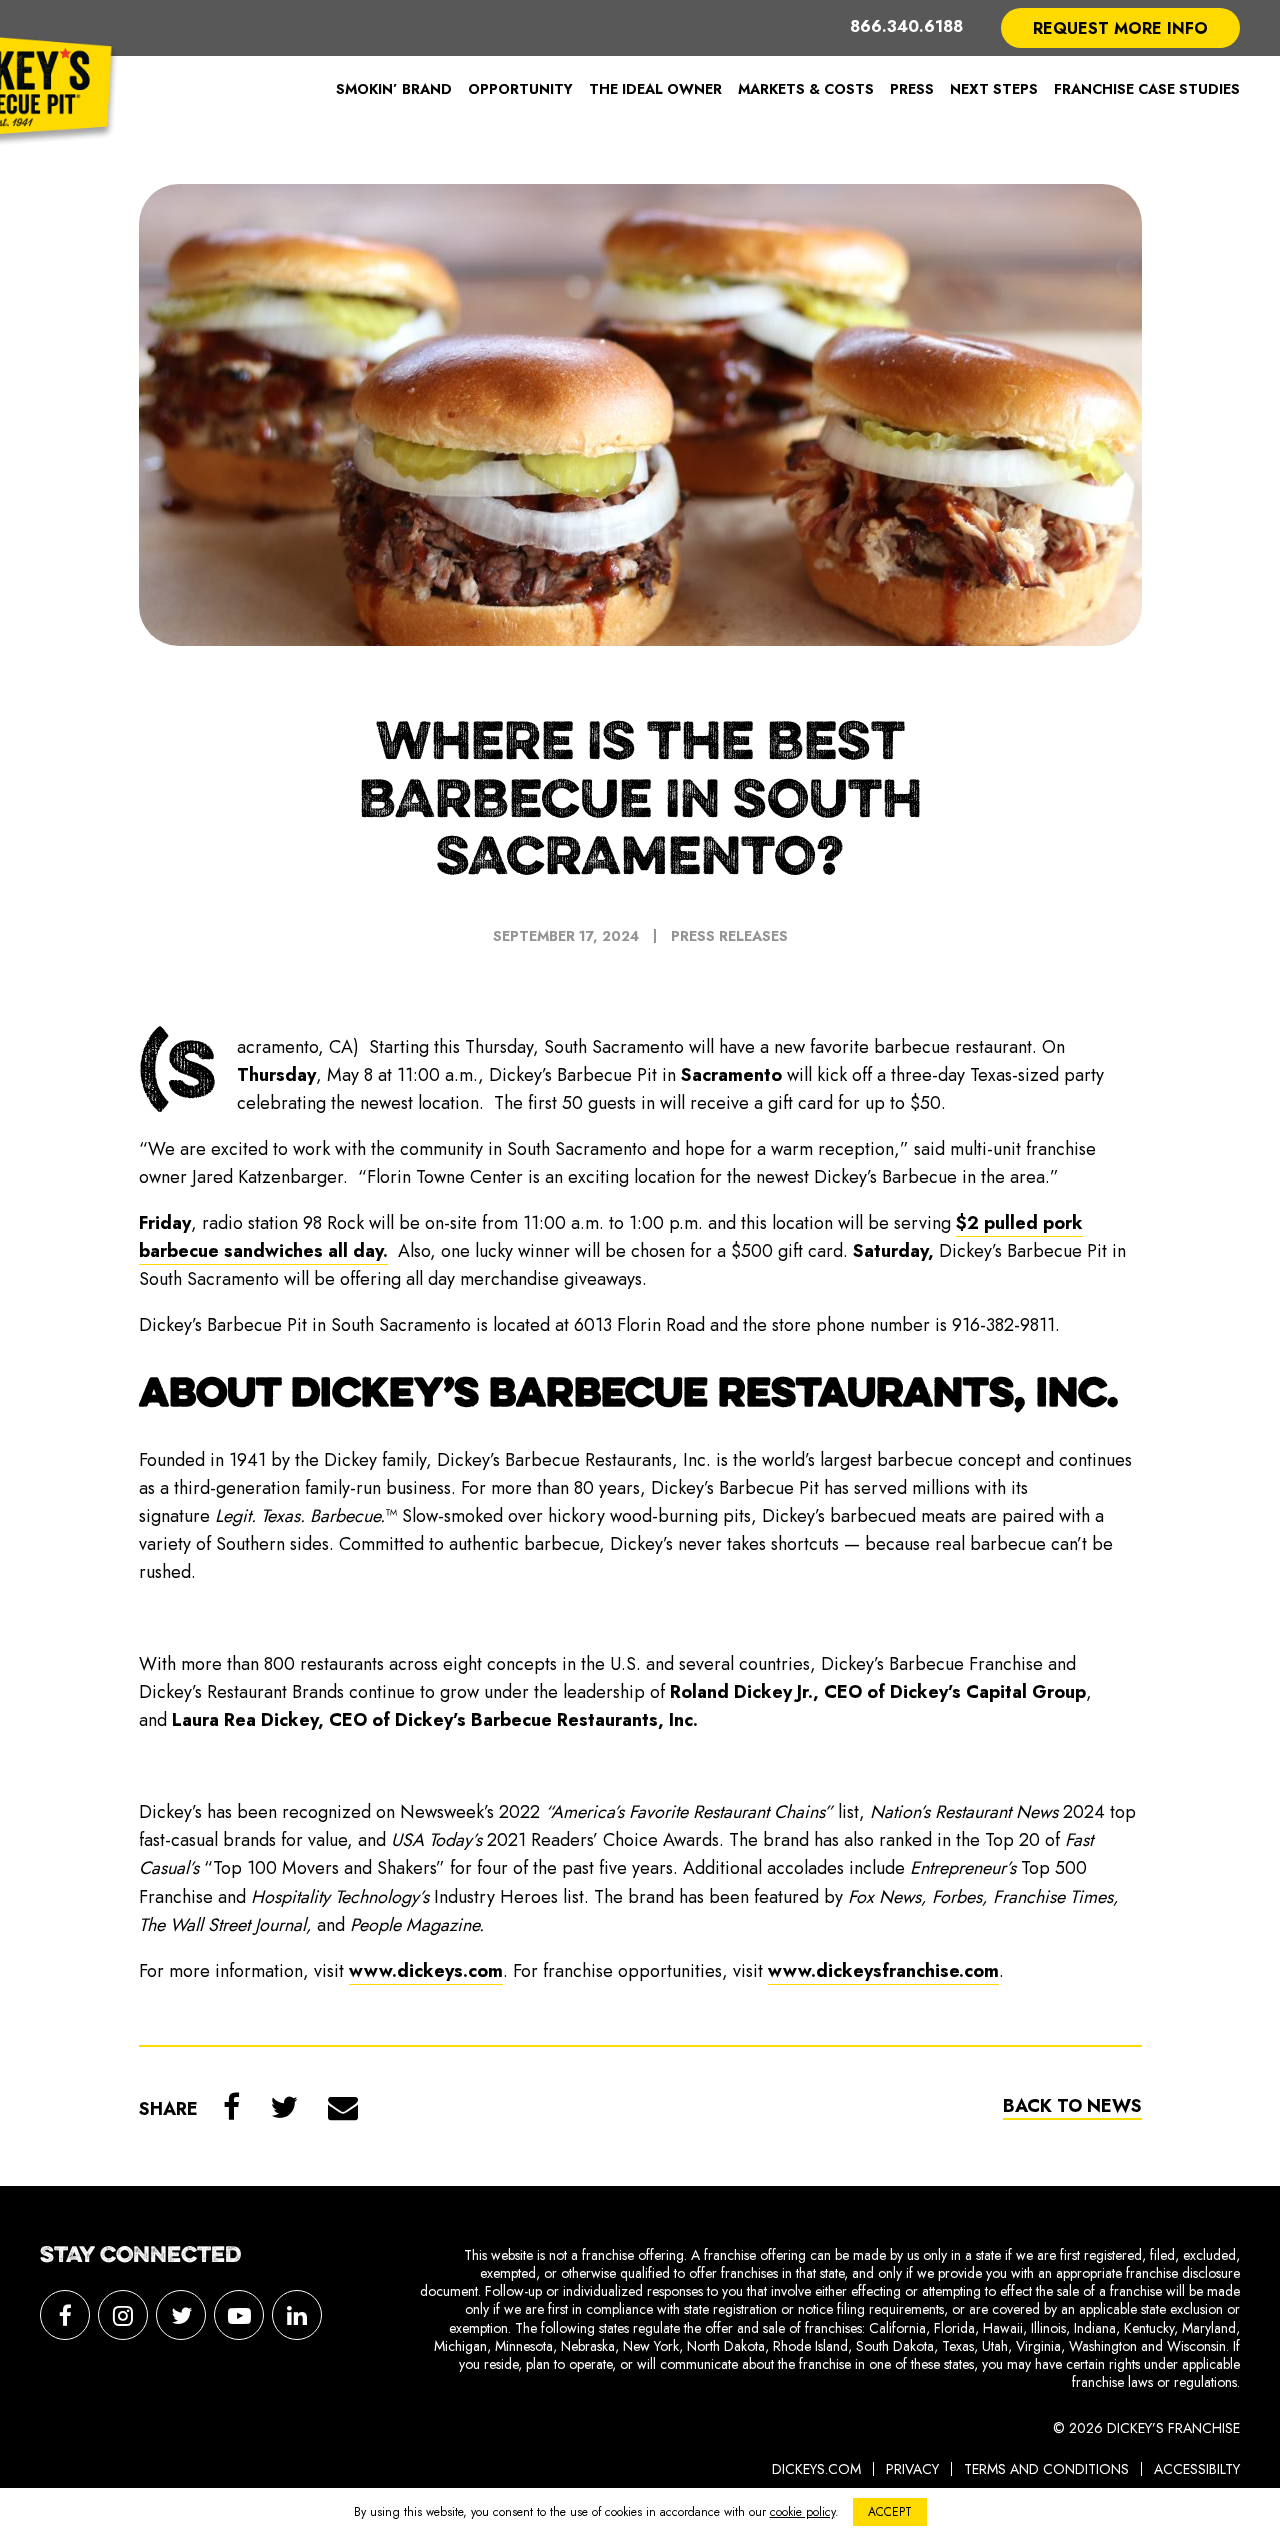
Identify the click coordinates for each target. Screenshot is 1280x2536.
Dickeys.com (816, 2469)
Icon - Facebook (65, 2315)
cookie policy (802, 2512)
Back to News (1072, 2106)
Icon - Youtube (239, 2315)
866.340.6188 (906, 27)
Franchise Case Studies (1147, 89)
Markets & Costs (806, 89)
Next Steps (994, 89)
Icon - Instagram (123, 2315)
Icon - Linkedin (297, 2315)
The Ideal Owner (655, 89)
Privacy (912, 2469)
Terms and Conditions (1046, 2469)
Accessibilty (1197, 2469)
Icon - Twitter (181, 2315)
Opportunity (520, 89)
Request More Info (1120, 28)
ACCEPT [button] (890, 2512)
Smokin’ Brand (394, 89)
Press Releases (729, 936)
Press (912, 89)
